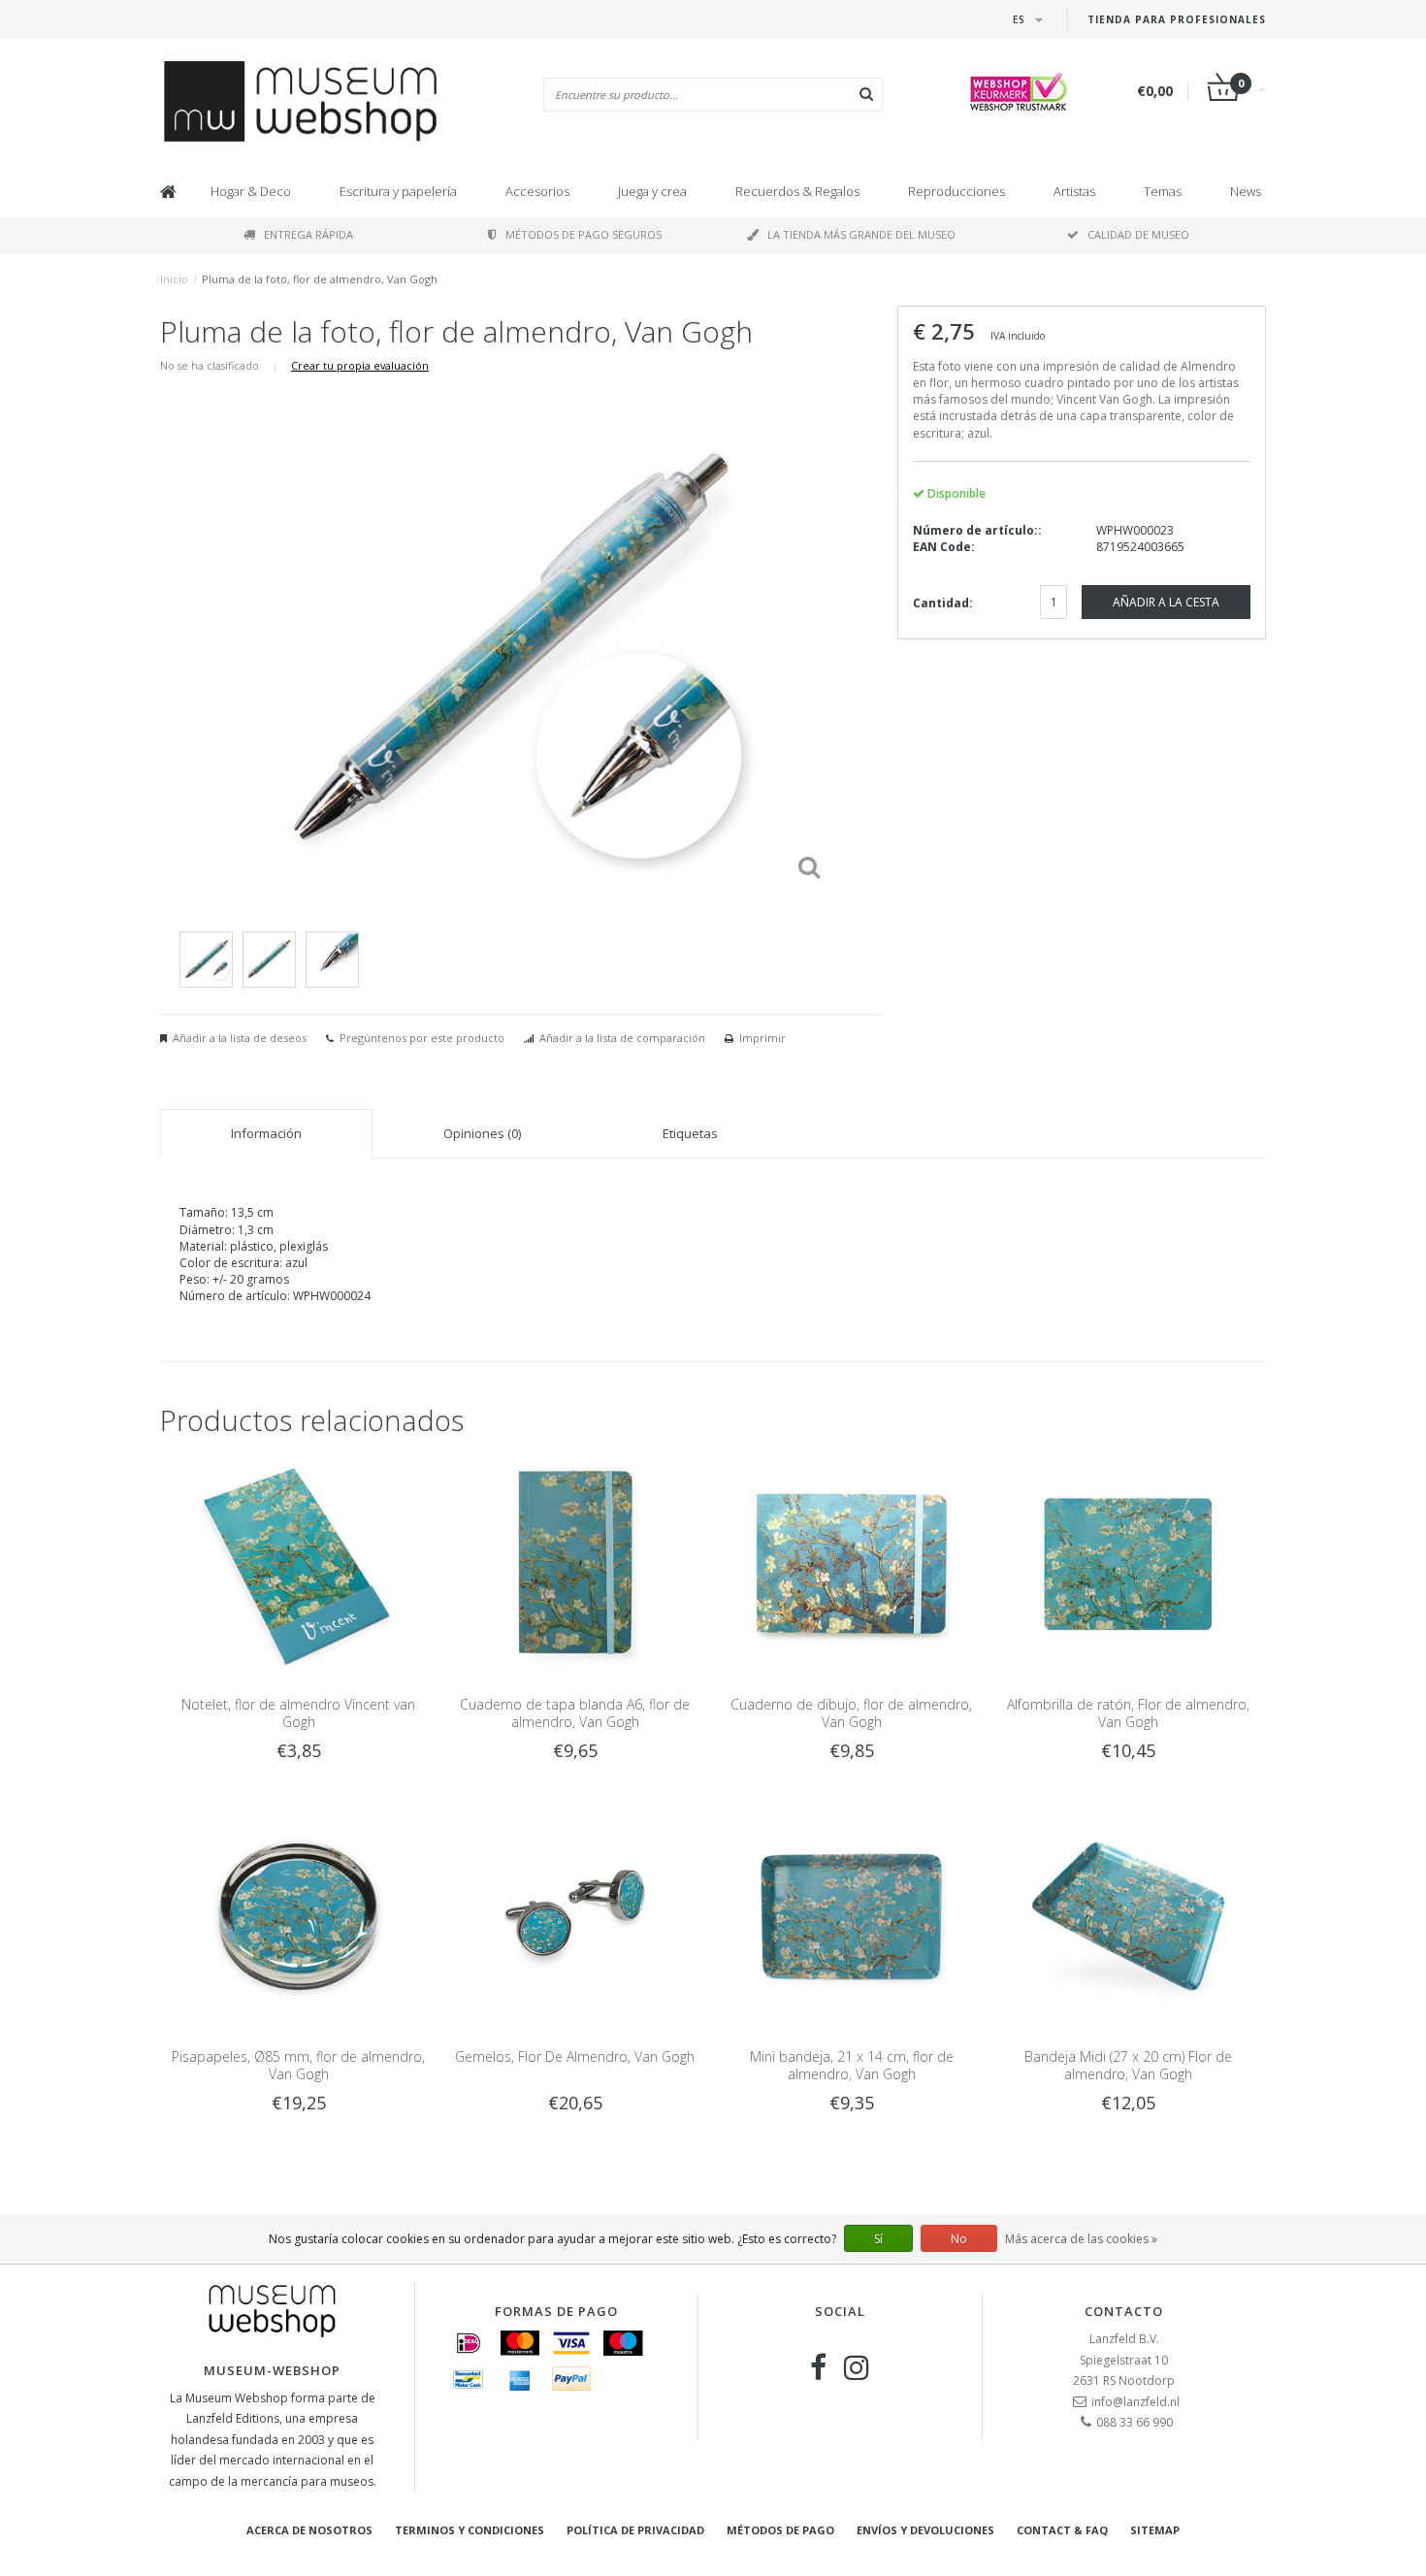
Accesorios (537, 191)
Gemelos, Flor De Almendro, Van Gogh (575, 2056)
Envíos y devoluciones (925, 2530)
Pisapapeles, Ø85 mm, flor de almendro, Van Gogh (298, 2065)
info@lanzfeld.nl (1135, 2402)
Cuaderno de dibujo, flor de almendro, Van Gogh (851, 1713)
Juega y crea (652, 191)
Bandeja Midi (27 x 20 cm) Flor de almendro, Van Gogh (1128, 2065)
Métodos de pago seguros (583, 234)
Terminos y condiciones (470, 2530)
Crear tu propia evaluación (360, 365)
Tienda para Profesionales (1177, 19)
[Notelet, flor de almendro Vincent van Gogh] (298, 1563)
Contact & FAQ (1062, 2530)
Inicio (174, 279)
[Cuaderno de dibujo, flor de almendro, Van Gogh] (851, 1563)
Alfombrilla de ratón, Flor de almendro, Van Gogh (1128, 1713)
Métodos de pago (780, 2530)
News (1246, 191)
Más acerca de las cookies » (1081, 2239)
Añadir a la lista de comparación (622, 1038)
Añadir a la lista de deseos (240, 1038)
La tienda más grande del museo (861, 234)
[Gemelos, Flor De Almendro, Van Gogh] (575, 1916)
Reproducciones (956, 191)
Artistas (1074, 191)
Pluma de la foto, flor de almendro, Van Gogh (320, 279)
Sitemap (1155, 2530)
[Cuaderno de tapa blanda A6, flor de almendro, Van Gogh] (575, 1563)
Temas (1163, 191)
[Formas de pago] (469, 2343)
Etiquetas (690, 1133)
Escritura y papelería (398, 191)
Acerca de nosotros (309, 2530)
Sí (878, 2239)
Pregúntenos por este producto (422, 1038)
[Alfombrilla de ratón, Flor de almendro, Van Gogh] (1128, 1563)
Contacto (1124, 2311)
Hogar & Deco (251, 191)
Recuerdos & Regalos (797, 191)
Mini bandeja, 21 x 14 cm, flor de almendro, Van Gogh (852, 2065)
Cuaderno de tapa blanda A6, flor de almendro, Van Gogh (575, 1713)
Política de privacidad (635, 2530)
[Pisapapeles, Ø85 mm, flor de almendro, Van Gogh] (298, 1916)
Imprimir (762, 1038)
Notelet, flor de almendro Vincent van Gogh (298, 1713)
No (959, 2239)
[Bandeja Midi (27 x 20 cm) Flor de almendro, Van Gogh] (1128, 1916)
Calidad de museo (1138, 234)
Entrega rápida (308, 234)
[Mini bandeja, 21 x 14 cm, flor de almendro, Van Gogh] (851, 1916)
